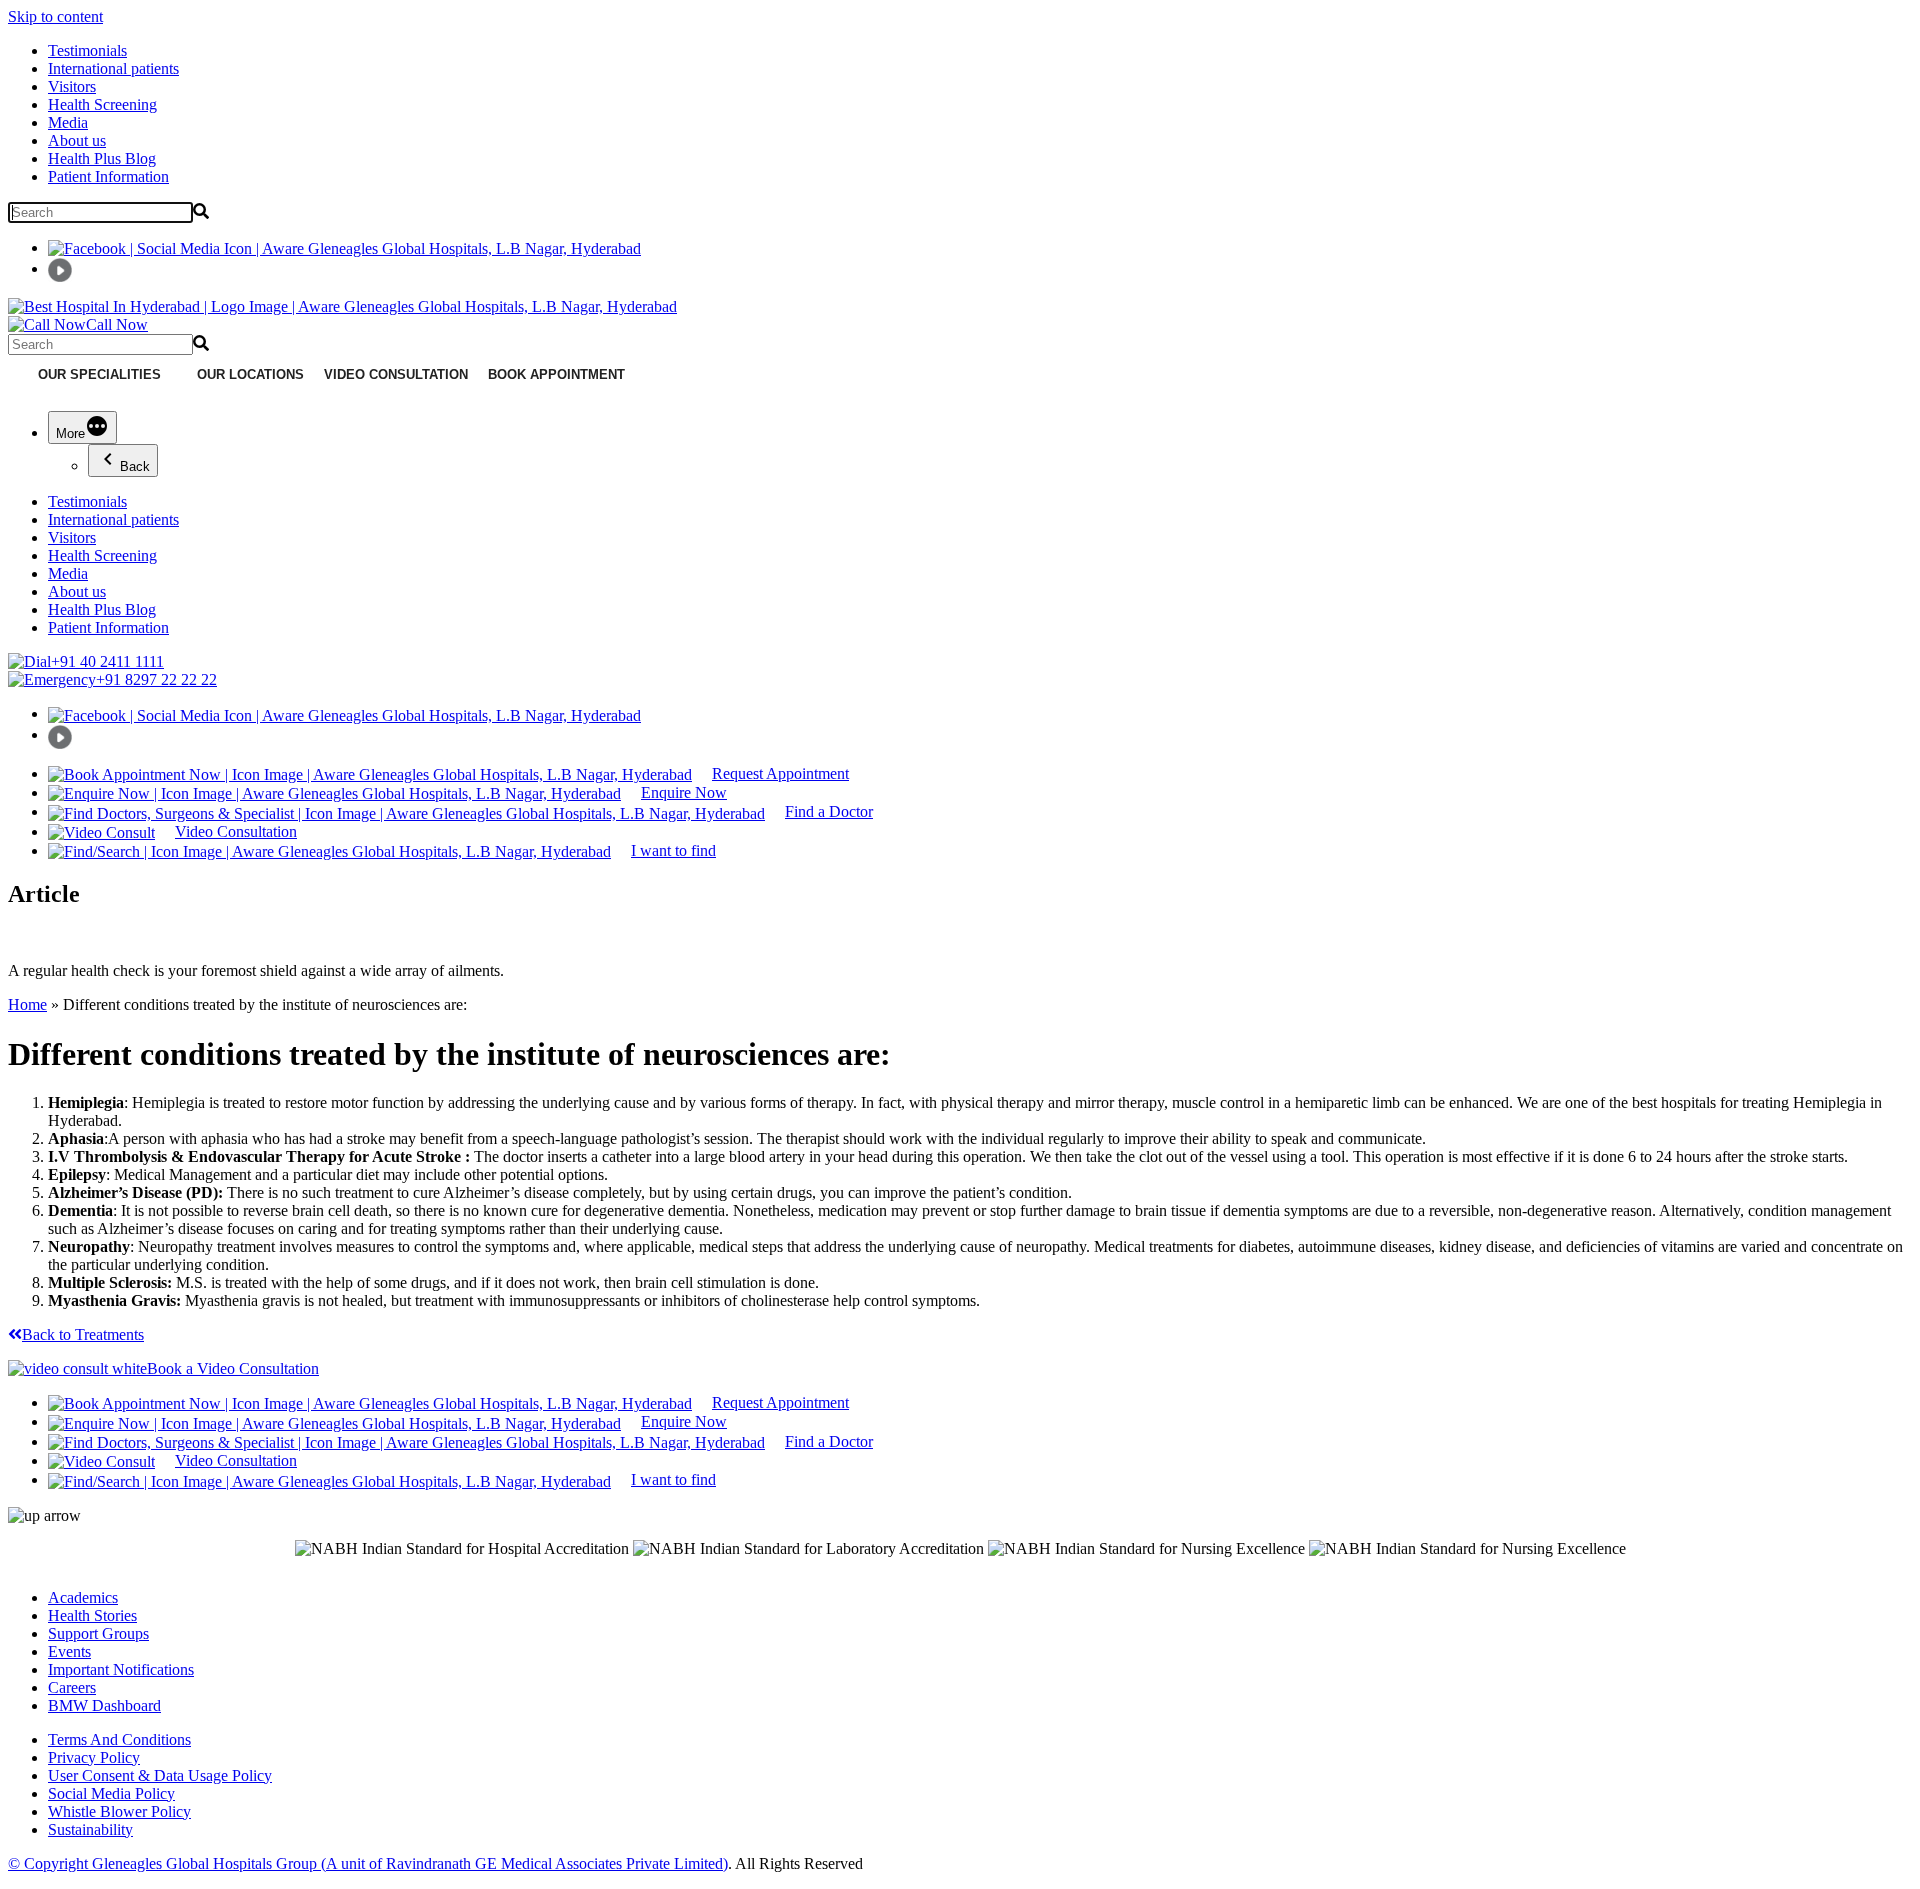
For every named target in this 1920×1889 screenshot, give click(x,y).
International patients (113, 68)
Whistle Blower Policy (119, 1811)
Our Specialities (99, 374)
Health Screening (102, 104)
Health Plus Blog (102, 158)
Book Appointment (556, 374)
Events (69, 1651)
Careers (72, 1687)
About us (77, 140)
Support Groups (98, 1633)
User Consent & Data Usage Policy (160, 1775)
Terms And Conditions (119, 1739)
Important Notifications (121, 1669)
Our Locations (250, 374)
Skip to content (55, 16)
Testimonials (87, 50)
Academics (83, 1597)
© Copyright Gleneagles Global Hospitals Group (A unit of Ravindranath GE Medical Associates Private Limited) (368, 1863)
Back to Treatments (83, 1334)
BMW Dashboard (104, 1705)
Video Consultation (396, 374)
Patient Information (108, 176)
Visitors (72, 86)
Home (27, 1004)
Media (68, 122)
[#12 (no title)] (18, 375)
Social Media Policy (111, 1793)
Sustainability (90, 1829)
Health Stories (92, 1615)
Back (135, 466)
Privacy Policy (94, 1757)
